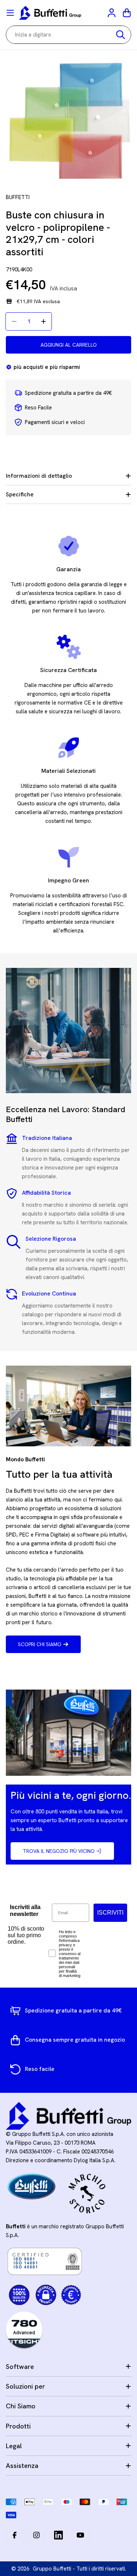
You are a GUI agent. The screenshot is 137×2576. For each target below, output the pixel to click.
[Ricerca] (121, 35)
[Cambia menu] (10, 13)
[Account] (112, 13)
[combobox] (68, 35)
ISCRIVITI (110, 1913)
